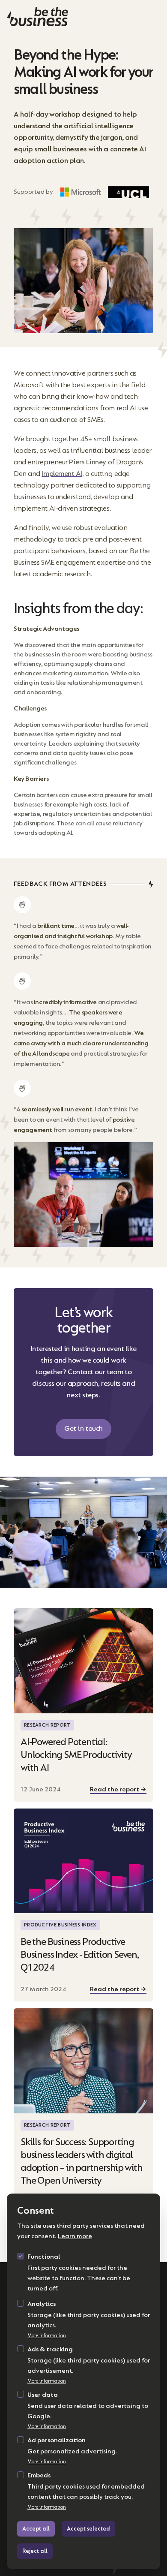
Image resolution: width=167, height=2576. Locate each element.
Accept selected (88, 2529)
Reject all (35, 2551)
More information (47, 2336)
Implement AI (62, 474)
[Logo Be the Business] (83, 17)
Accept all (36, 2529)
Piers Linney (88, 462)
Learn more (75, 2236)
